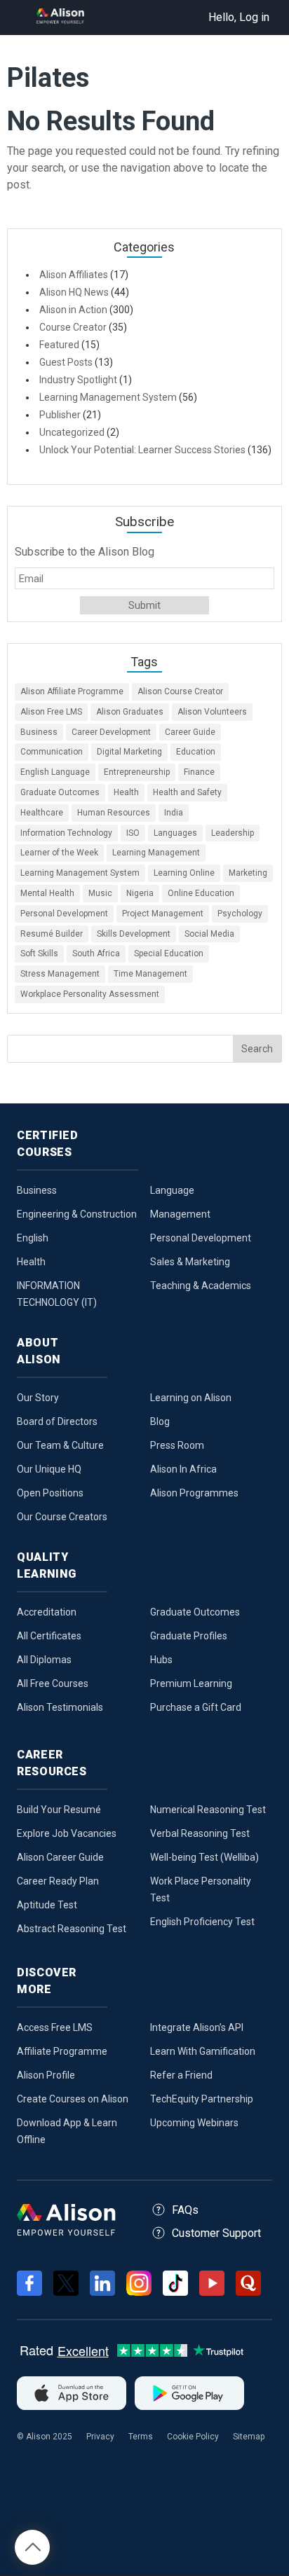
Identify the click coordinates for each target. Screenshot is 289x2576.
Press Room (177, 1445)
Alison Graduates (130, 712)
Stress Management (60, 974)
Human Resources (114, 813)
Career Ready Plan (58, 1881)
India (174, 813)
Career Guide (190, 732)
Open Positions (50, 1493)
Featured (59, 345)
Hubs (161, 1660)
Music (100, 893)
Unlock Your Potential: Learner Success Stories (142, 450)
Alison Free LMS (51, 712)
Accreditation (47, 1612)
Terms (141, 2437)
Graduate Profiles (189, 1636)
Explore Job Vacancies (67, 1833)
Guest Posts (66, 362)
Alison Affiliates (74, 275)
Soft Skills (39, 953)
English (33, 1238)
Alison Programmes (194, 1493)
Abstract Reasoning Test (72, 1929)
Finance (199, 772)
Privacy (100, 2437)
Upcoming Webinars (194, 2123)
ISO (133, 833)
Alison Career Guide (60, 1857)
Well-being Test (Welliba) (204, 1857)
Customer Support (216, 2233)
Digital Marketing (129, 752)
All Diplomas (44, 1660)
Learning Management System (108, 397)
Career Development (111, 732)
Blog (160, 1421)
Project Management (163, 914)
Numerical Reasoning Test (208, 1810)
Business (39, 732)
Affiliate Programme (62, 2051)
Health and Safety (187, 792)
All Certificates (49, 1636)
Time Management (150, 974)
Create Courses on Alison (73, 2099)
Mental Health (47, 893)
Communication (52, 752)
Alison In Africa (183, 1469)
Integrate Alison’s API (197, 2027)
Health (126, 792)
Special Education (169, 953)
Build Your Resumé (59, 1810)
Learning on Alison (191, 1398)
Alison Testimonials (60, 1707)
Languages (175, 833)
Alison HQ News (74, 292)
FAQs (185, 2210)
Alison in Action (73, 310)
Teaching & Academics (201, 1286)
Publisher (60, 415)
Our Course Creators (62, 1517)
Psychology (240, 914)
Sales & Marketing (190, 1262)
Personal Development (64, 914)
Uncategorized (72, 432)
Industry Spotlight (78, 380)
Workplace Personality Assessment (90, 994)
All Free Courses (53, 1683)
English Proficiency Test (202, 1922)
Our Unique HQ (49, 1469)
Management (180, 1214)
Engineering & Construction (77, 1214)
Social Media (209, 934)
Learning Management (156, 853)
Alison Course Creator (180, 691)
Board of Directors (57, 1421)
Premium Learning (191, 1683)
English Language (55, 772)
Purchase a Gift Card (196, 1707)
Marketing (248, 873)
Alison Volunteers (212, 712)
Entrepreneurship (137, 772)
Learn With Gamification (203, 2051)
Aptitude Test (47, 1905)
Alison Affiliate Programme (72, 691)
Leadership (233, 833)
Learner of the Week (59, 853)
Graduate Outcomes (60, 792)
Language (172, 1190)
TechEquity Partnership (202, 2099)
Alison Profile (46, 2075)
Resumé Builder (52, 934)
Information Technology (66, 833)
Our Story (38, 1398)
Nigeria (140, 893)
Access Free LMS (55, 2027)
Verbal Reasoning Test (200, 1833)
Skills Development (134, 934)
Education (196, 752)
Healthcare (42, 813)
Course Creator (73, 327)
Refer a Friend (181, 2075)
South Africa (96, 953)
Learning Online (184, 873)
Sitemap (249, 2437)
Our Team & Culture (60, 1445)
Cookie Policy (193, 2437)
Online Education (201, 893)
